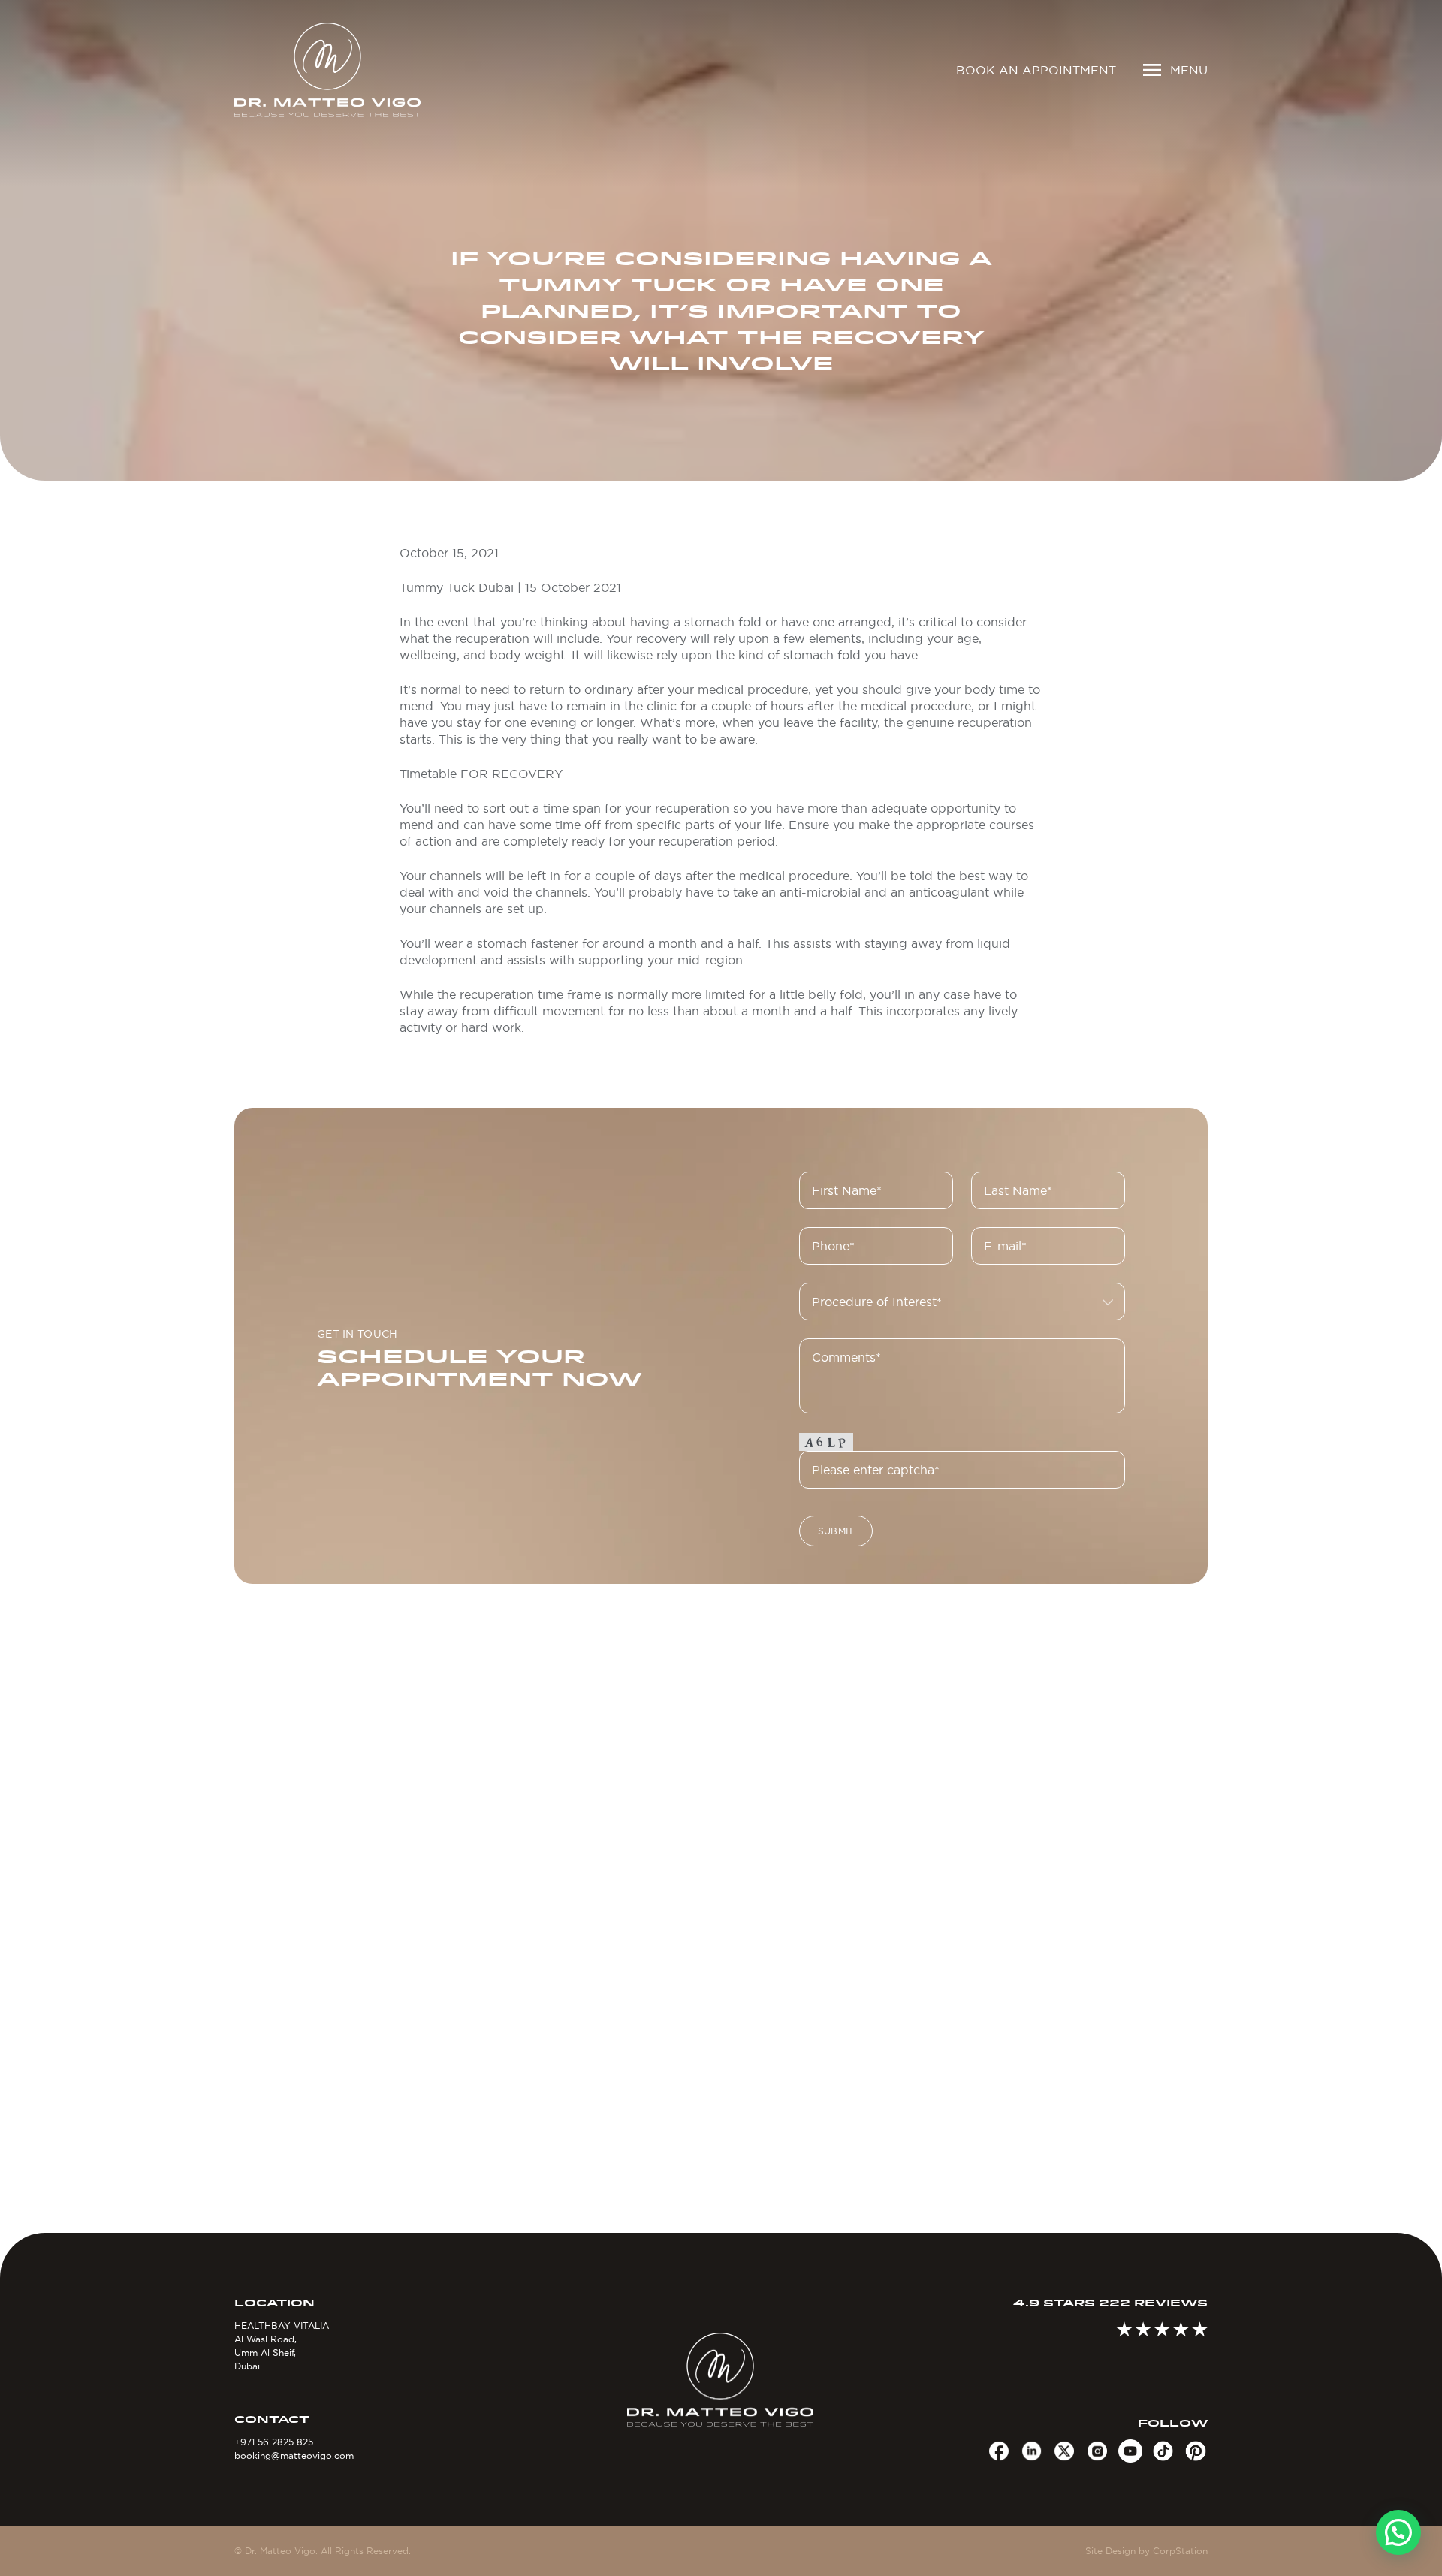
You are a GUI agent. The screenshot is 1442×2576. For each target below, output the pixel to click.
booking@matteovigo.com (294, 2455)
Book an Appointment (1036, 70)
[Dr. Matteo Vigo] (349, 70)
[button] (1398, 2532)
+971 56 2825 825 (274, 2442)
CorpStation (1180, 2551)
